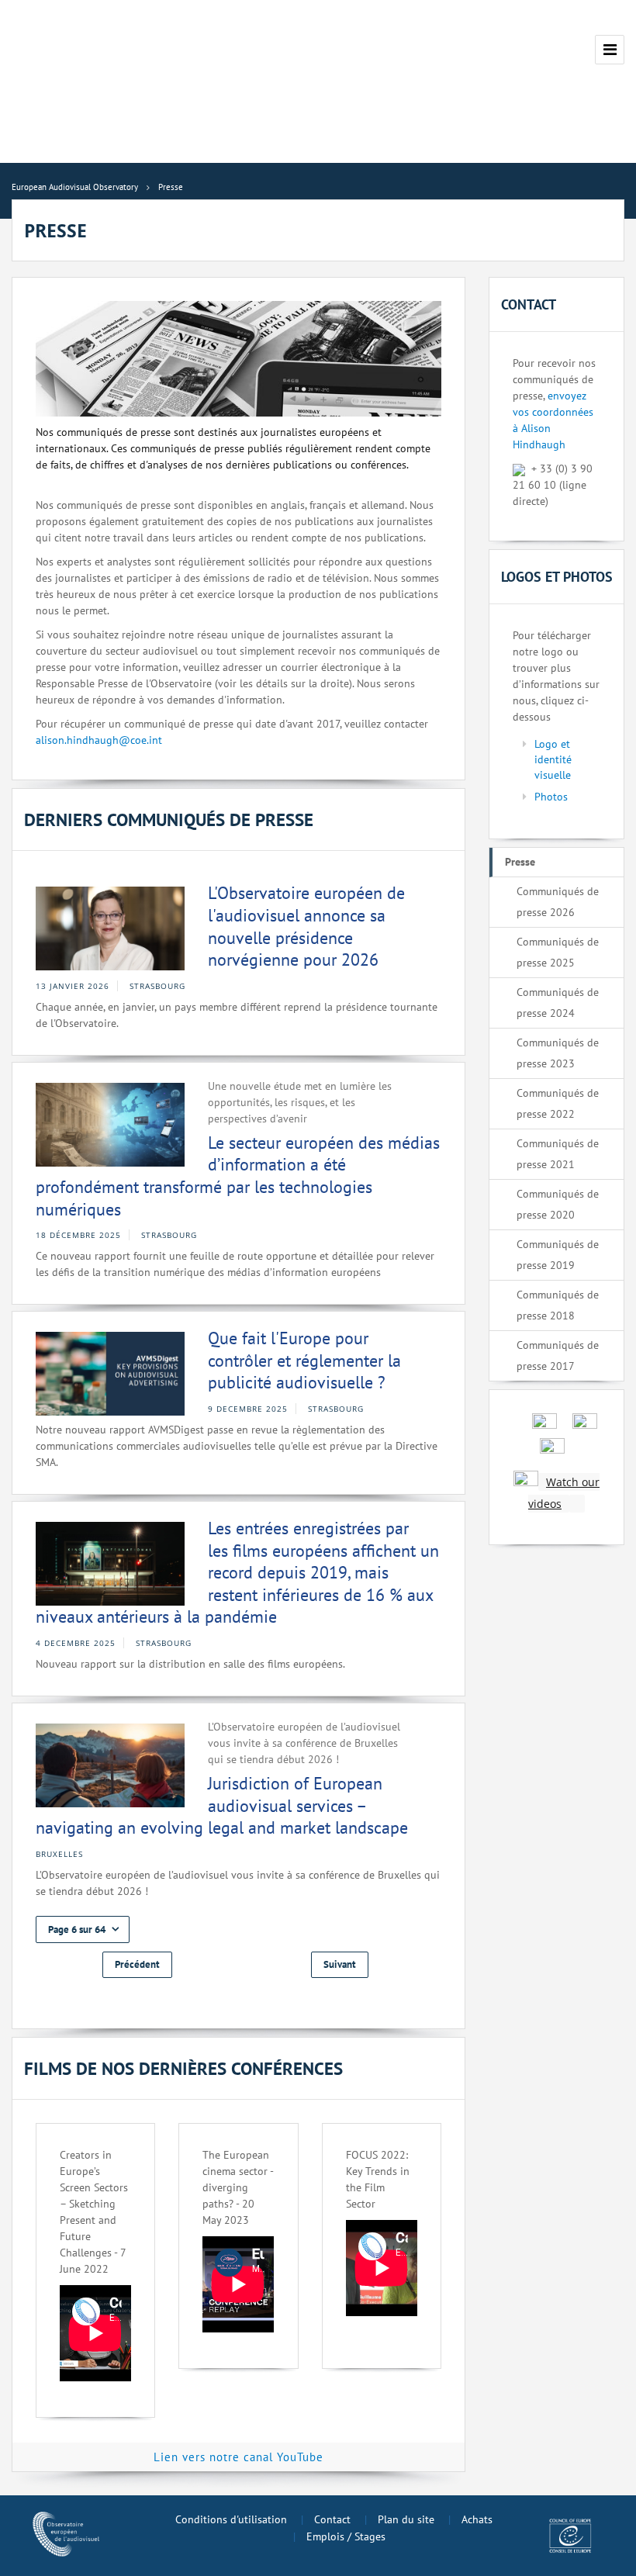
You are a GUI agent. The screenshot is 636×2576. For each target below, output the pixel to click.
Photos (551, 797)
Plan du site (406, 2519)
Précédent (137, 1964)
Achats (477, 2519)
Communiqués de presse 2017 (558, 1355)
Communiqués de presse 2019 (558, 1255)
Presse (520, 862)
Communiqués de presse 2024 (558, 1003)
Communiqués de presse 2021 (558, 1154)
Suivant (340, 1964)
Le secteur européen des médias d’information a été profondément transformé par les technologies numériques (238, 1176)
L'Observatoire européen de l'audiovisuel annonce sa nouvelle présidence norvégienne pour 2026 (306, 926)
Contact (332, 2519)
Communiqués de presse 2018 (558, 1305)
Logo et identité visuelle (553, 759)
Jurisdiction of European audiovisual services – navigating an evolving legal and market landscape (222, 1805)
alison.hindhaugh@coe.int (99, 740)
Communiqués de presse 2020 (558, 1204)
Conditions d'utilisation (231, 2519)
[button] (83, 1929)
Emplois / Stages (346, 2536)
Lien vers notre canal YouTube (238, 2457)
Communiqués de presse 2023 (558, 1053)
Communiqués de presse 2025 (558, 952)
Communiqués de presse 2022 (558, 1103)
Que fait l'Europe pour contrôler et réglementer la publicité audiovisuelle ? (304, 1360)
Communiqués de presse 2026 (558, 902)
